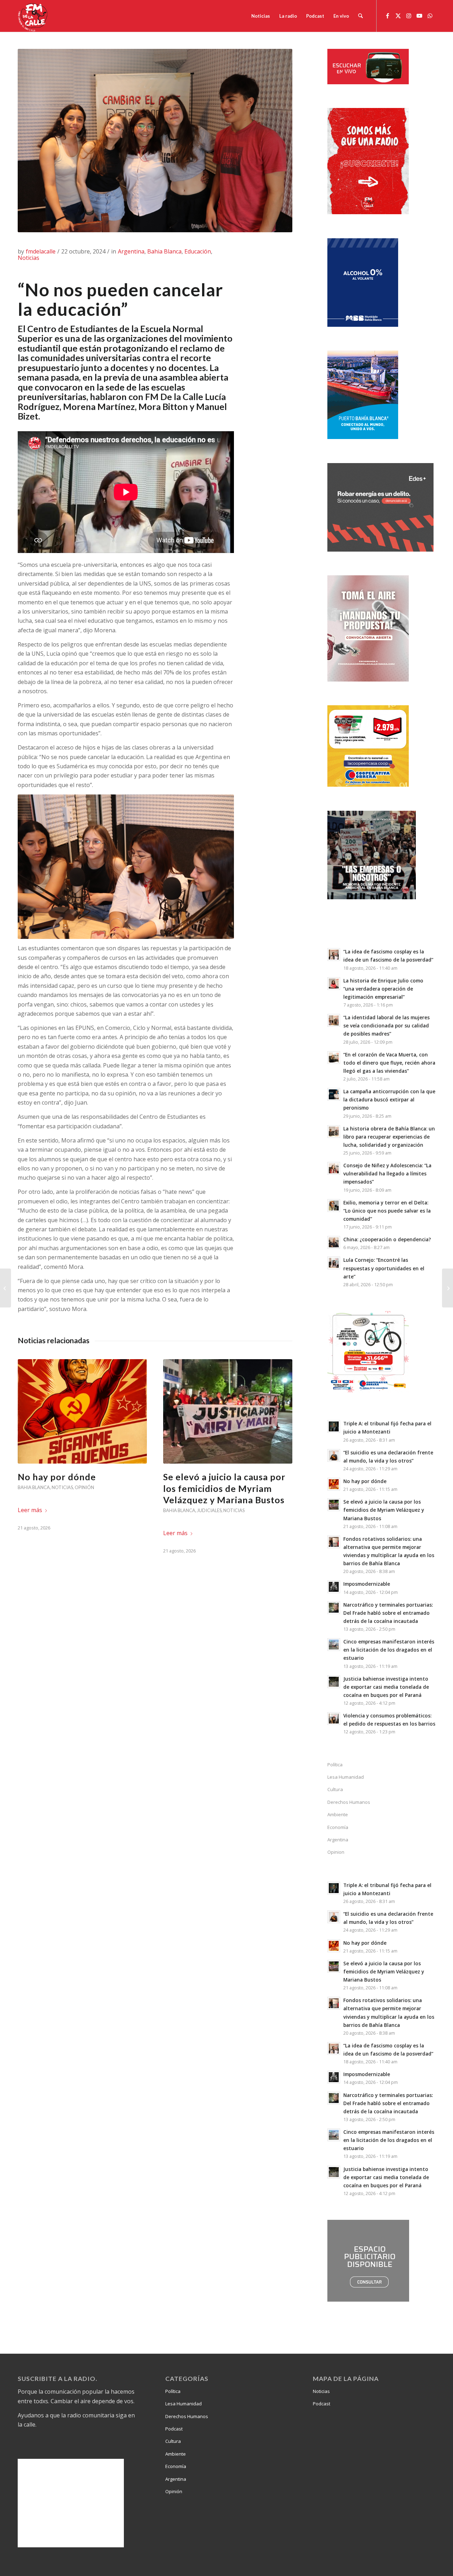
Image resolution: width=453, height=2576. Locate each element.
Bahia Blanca (164, 251)
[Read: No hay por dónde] (334, 1484)
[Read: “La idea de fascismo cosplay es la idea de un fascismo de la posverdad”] (334, 954)
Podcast (174, 2429)
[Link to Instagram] (409, 16)
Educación (198, 251)
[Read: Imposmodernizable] (334, 1587)
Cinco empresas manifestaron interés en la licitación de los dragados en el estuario (389, 1650)
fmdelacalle (41, 251)
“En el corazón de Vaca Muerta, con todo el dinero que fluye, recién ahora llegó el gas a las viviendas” (389, 1063)
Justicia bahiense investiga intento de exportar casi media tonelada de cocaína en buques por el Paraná (386, 1687)
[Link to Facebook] (388, 16)
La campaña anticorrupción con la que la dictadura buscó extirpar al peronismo (389, 1099)
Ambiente (338, 1814)
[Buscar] (360, 16)
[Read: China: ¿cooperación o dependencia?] (334, 1242)
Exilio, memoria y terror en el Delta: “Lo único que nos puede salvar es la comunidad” (387, 1211)
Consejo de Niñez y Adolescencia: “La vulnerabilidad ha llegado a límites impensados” (387, 1173)
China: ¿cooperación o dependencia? (387, 1239)
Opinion (336, 1852)
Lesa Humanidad (346, 1777)
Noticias (28, 258)
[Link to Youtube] (419, 16)
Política (335, 1765)
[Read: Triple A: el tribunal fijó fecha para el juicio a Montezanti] (334, 1426)
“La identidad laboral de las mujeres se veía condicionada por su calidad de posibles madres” (386, 1025)
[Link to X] (398, 16)
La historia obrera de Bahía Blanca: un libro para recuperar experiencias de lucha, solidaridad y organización (389, 1137)
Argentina (131, 251)
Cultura (335, 1789)
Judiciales (209, 1510)
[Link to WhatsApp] (430, 16)
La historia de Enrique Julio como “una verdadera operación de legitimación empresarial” (383, 989)
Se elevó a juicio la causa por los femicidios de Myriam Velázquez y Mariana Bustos (224, 1488)
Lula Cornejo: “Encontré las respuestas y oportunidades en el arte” (384, 1268)
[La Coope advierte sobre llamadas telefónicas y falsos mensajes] (5, 1288)
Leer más (30, 1510)
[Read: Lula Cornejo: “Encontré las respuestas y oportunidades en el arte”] (334, 1263)
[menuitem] (261, 16)
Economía (338, 1827)
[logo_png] (34, 16)
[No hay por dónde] (82, 1411)
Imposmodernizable (367, 1584)
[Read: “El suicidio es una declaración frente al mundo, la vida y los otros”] (334, 1455)
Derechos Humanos (349, 1802)
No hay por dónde (57, 1477)
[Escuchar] (368, 82)
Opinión (84, 1487)
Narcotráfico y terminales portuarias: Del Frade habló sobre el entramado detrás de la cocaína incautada (388, 1613)
